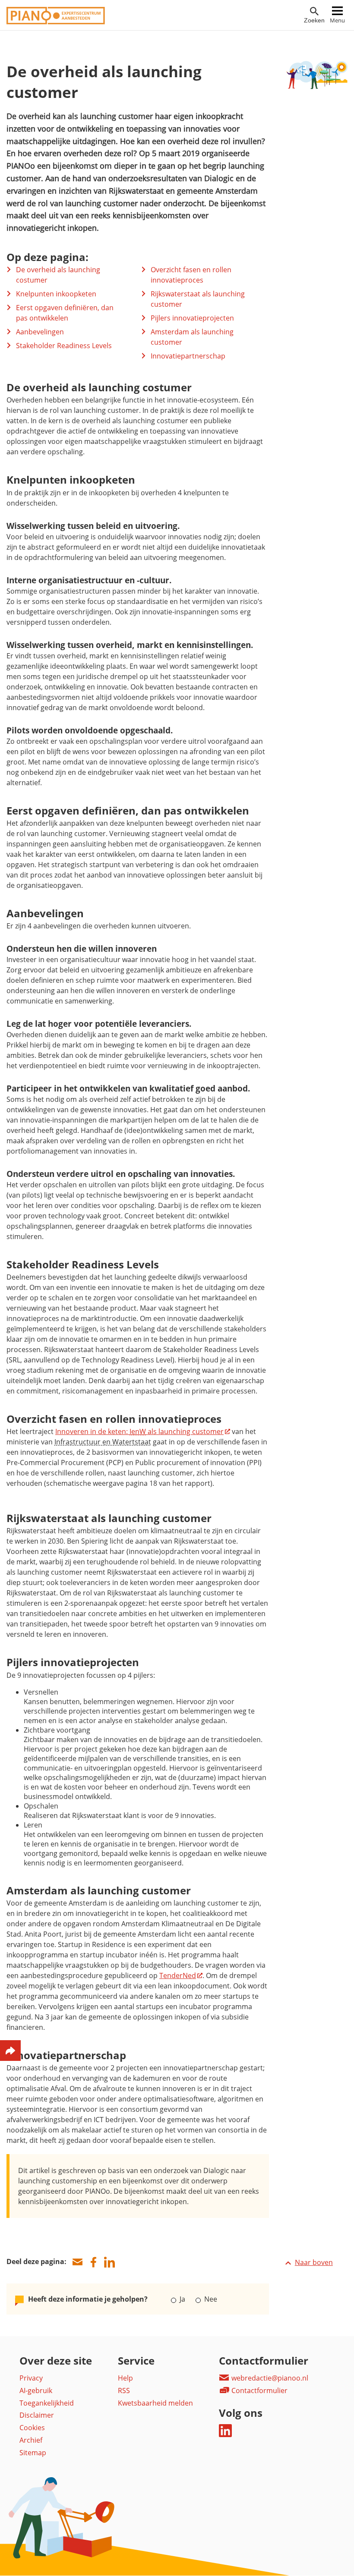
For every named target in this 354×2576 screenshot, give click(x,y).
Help (125, 2378)
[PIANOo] (56, 22)
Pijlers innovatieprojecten (192, 318)
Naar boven (314, 2262)
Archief (31, 2440)
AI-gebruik (36, 2390)
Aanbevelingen (40, 332)
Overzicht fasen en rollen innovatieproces (191, 275)
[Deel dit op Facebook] (93, 2262)
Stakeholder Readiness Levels (64, 346)
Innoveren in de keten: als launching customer (139, 1431)
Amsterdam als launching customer (192, 337)
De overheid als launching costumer (58, 275)
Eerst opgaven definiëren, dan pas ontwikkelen (65, 313)
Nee (210, 2299)
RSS (124, 2390)
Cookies (32, 2428)
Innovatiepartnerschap (188, 356)
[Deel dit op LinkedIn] (109, 2262)
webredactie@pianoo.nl (269, 2378)
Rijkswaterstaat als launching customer (198, 299)
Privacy (31, 2378)
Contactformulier (259, 2390)
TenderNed (178, 1975)
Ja (182, 2299)
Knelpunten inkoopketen (56, 294)
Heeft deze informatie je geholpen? (88, 2299)
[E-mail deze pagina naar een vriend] (77, 2262)
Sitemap (33, 2453)
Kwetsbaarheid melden (155, 2403)
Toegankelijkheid (47, 2403)
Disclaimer (37, 2415)
